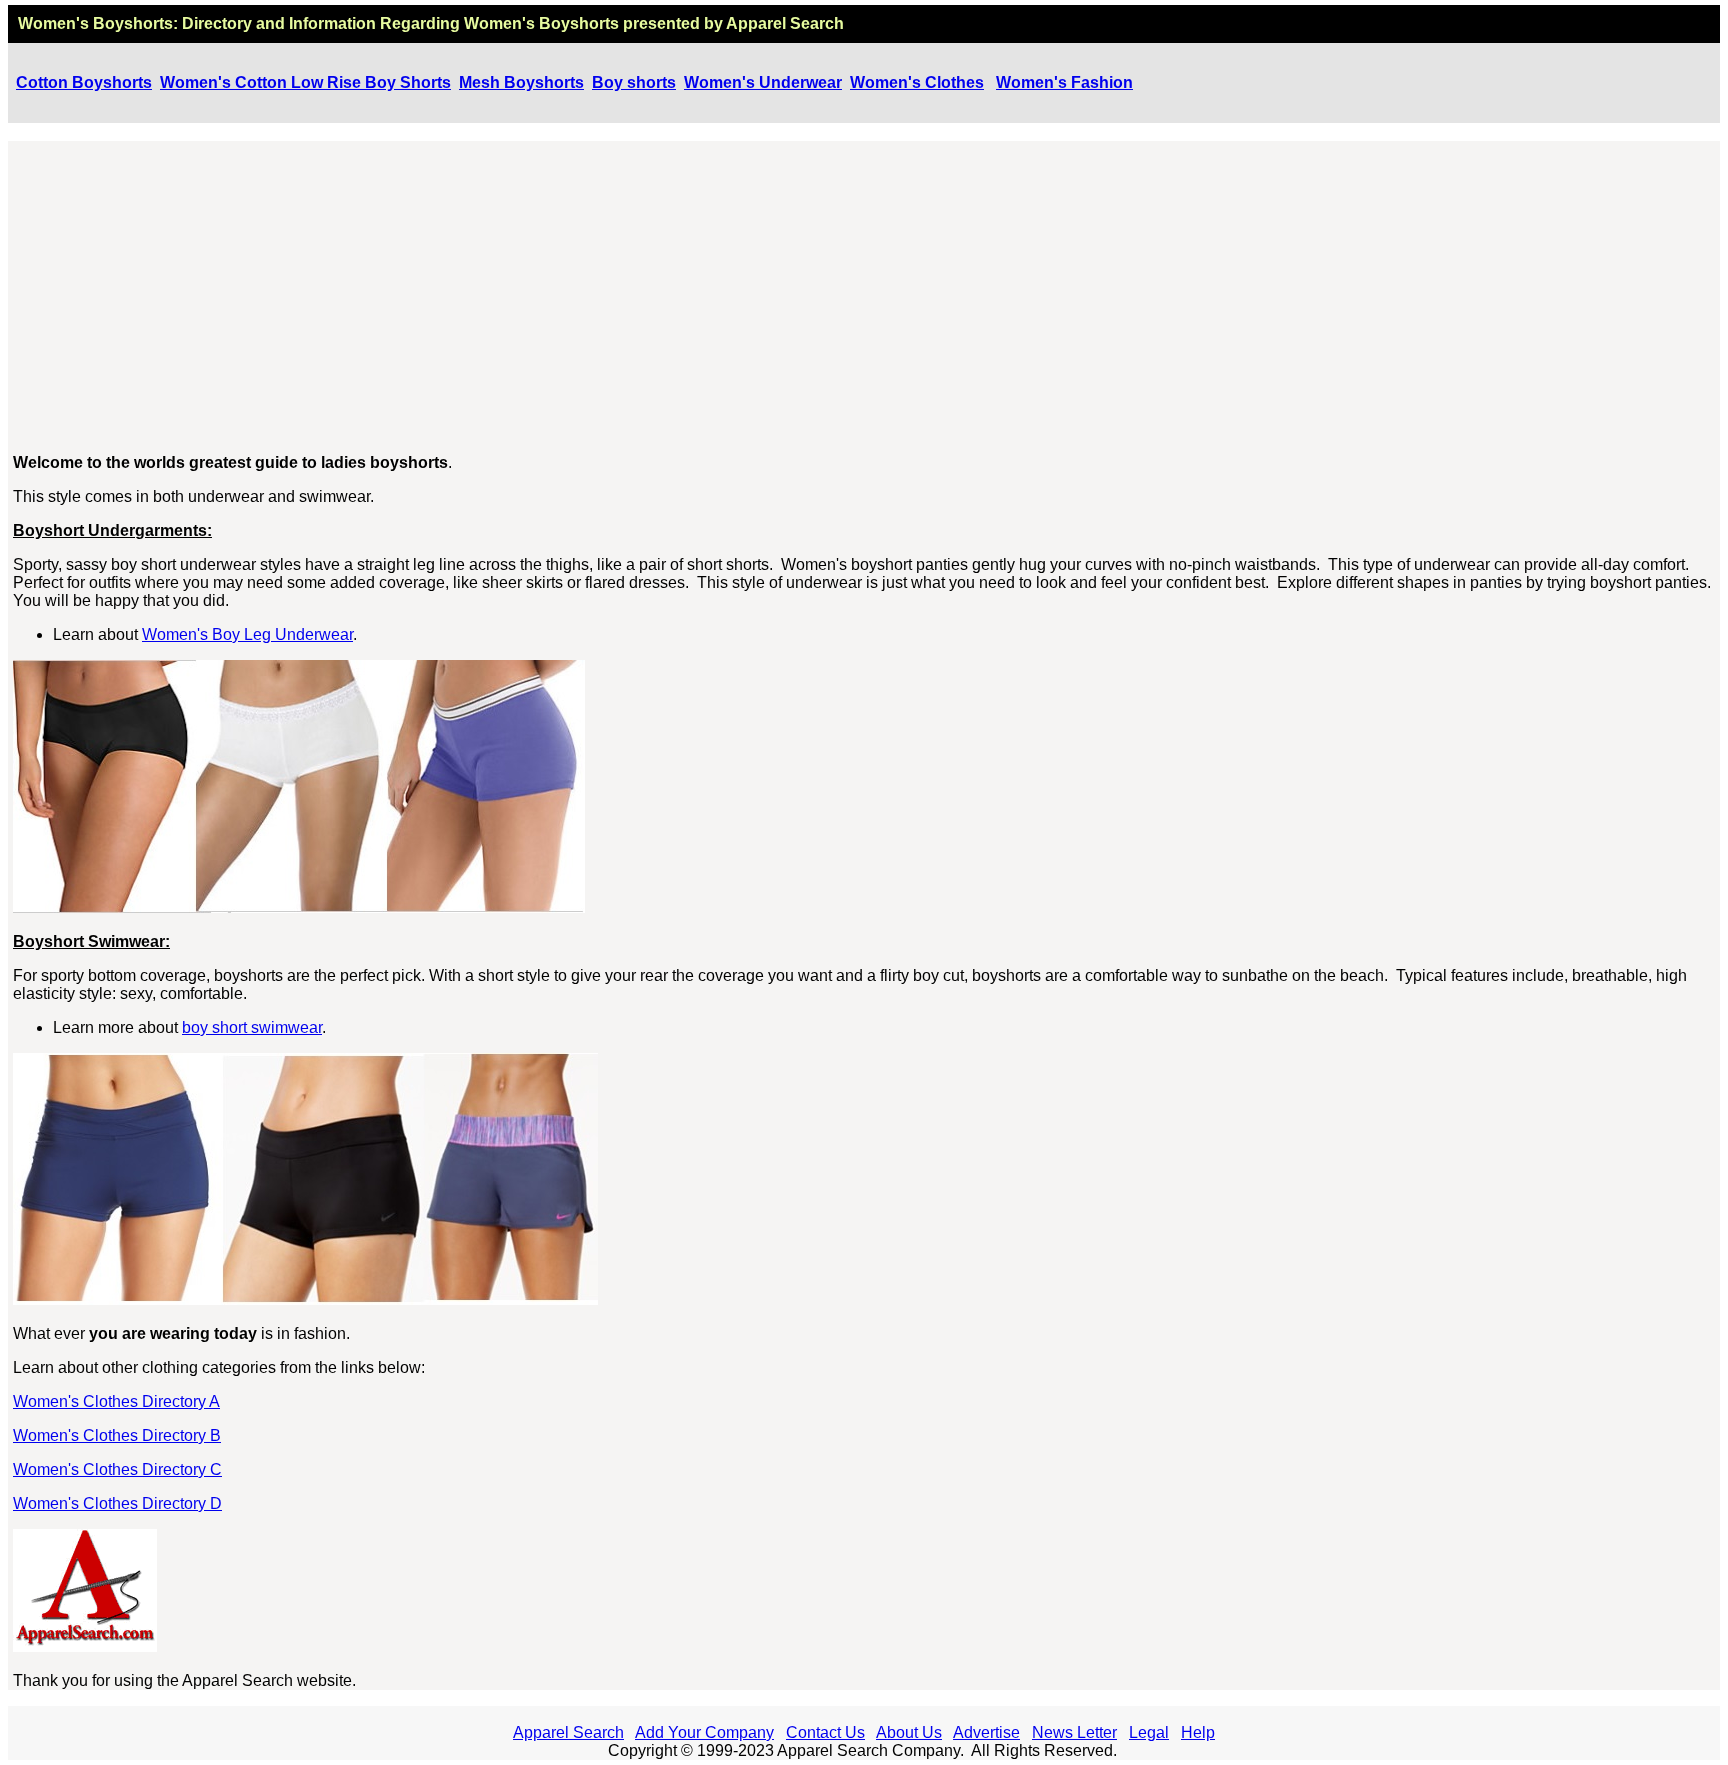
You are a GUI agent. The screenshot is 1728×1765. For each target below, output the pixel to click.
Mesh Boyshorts (521, 82)
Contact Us (825, 1732)
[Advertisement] (865, 298)
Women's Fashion (1064, 82)
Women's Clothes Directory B (117, 1435)
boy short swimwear (252, 1027)
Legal (1149, 1732)
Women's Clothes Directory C (117, 1469)
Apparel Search (568, 1732)
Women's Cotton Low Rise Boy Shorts (305, 82)
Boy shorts (634, 82)
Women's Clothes (917, 82)
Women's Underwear (763, 82)
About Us (909, 1732)
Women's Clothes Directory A (116, 1401)
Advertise (986, 1732)
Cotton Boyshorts (84, 82)
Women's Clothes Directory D (117, 1503)
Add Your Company (704, 1732)
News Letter (1074, 1732)
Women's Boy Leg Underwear (247, 634)
